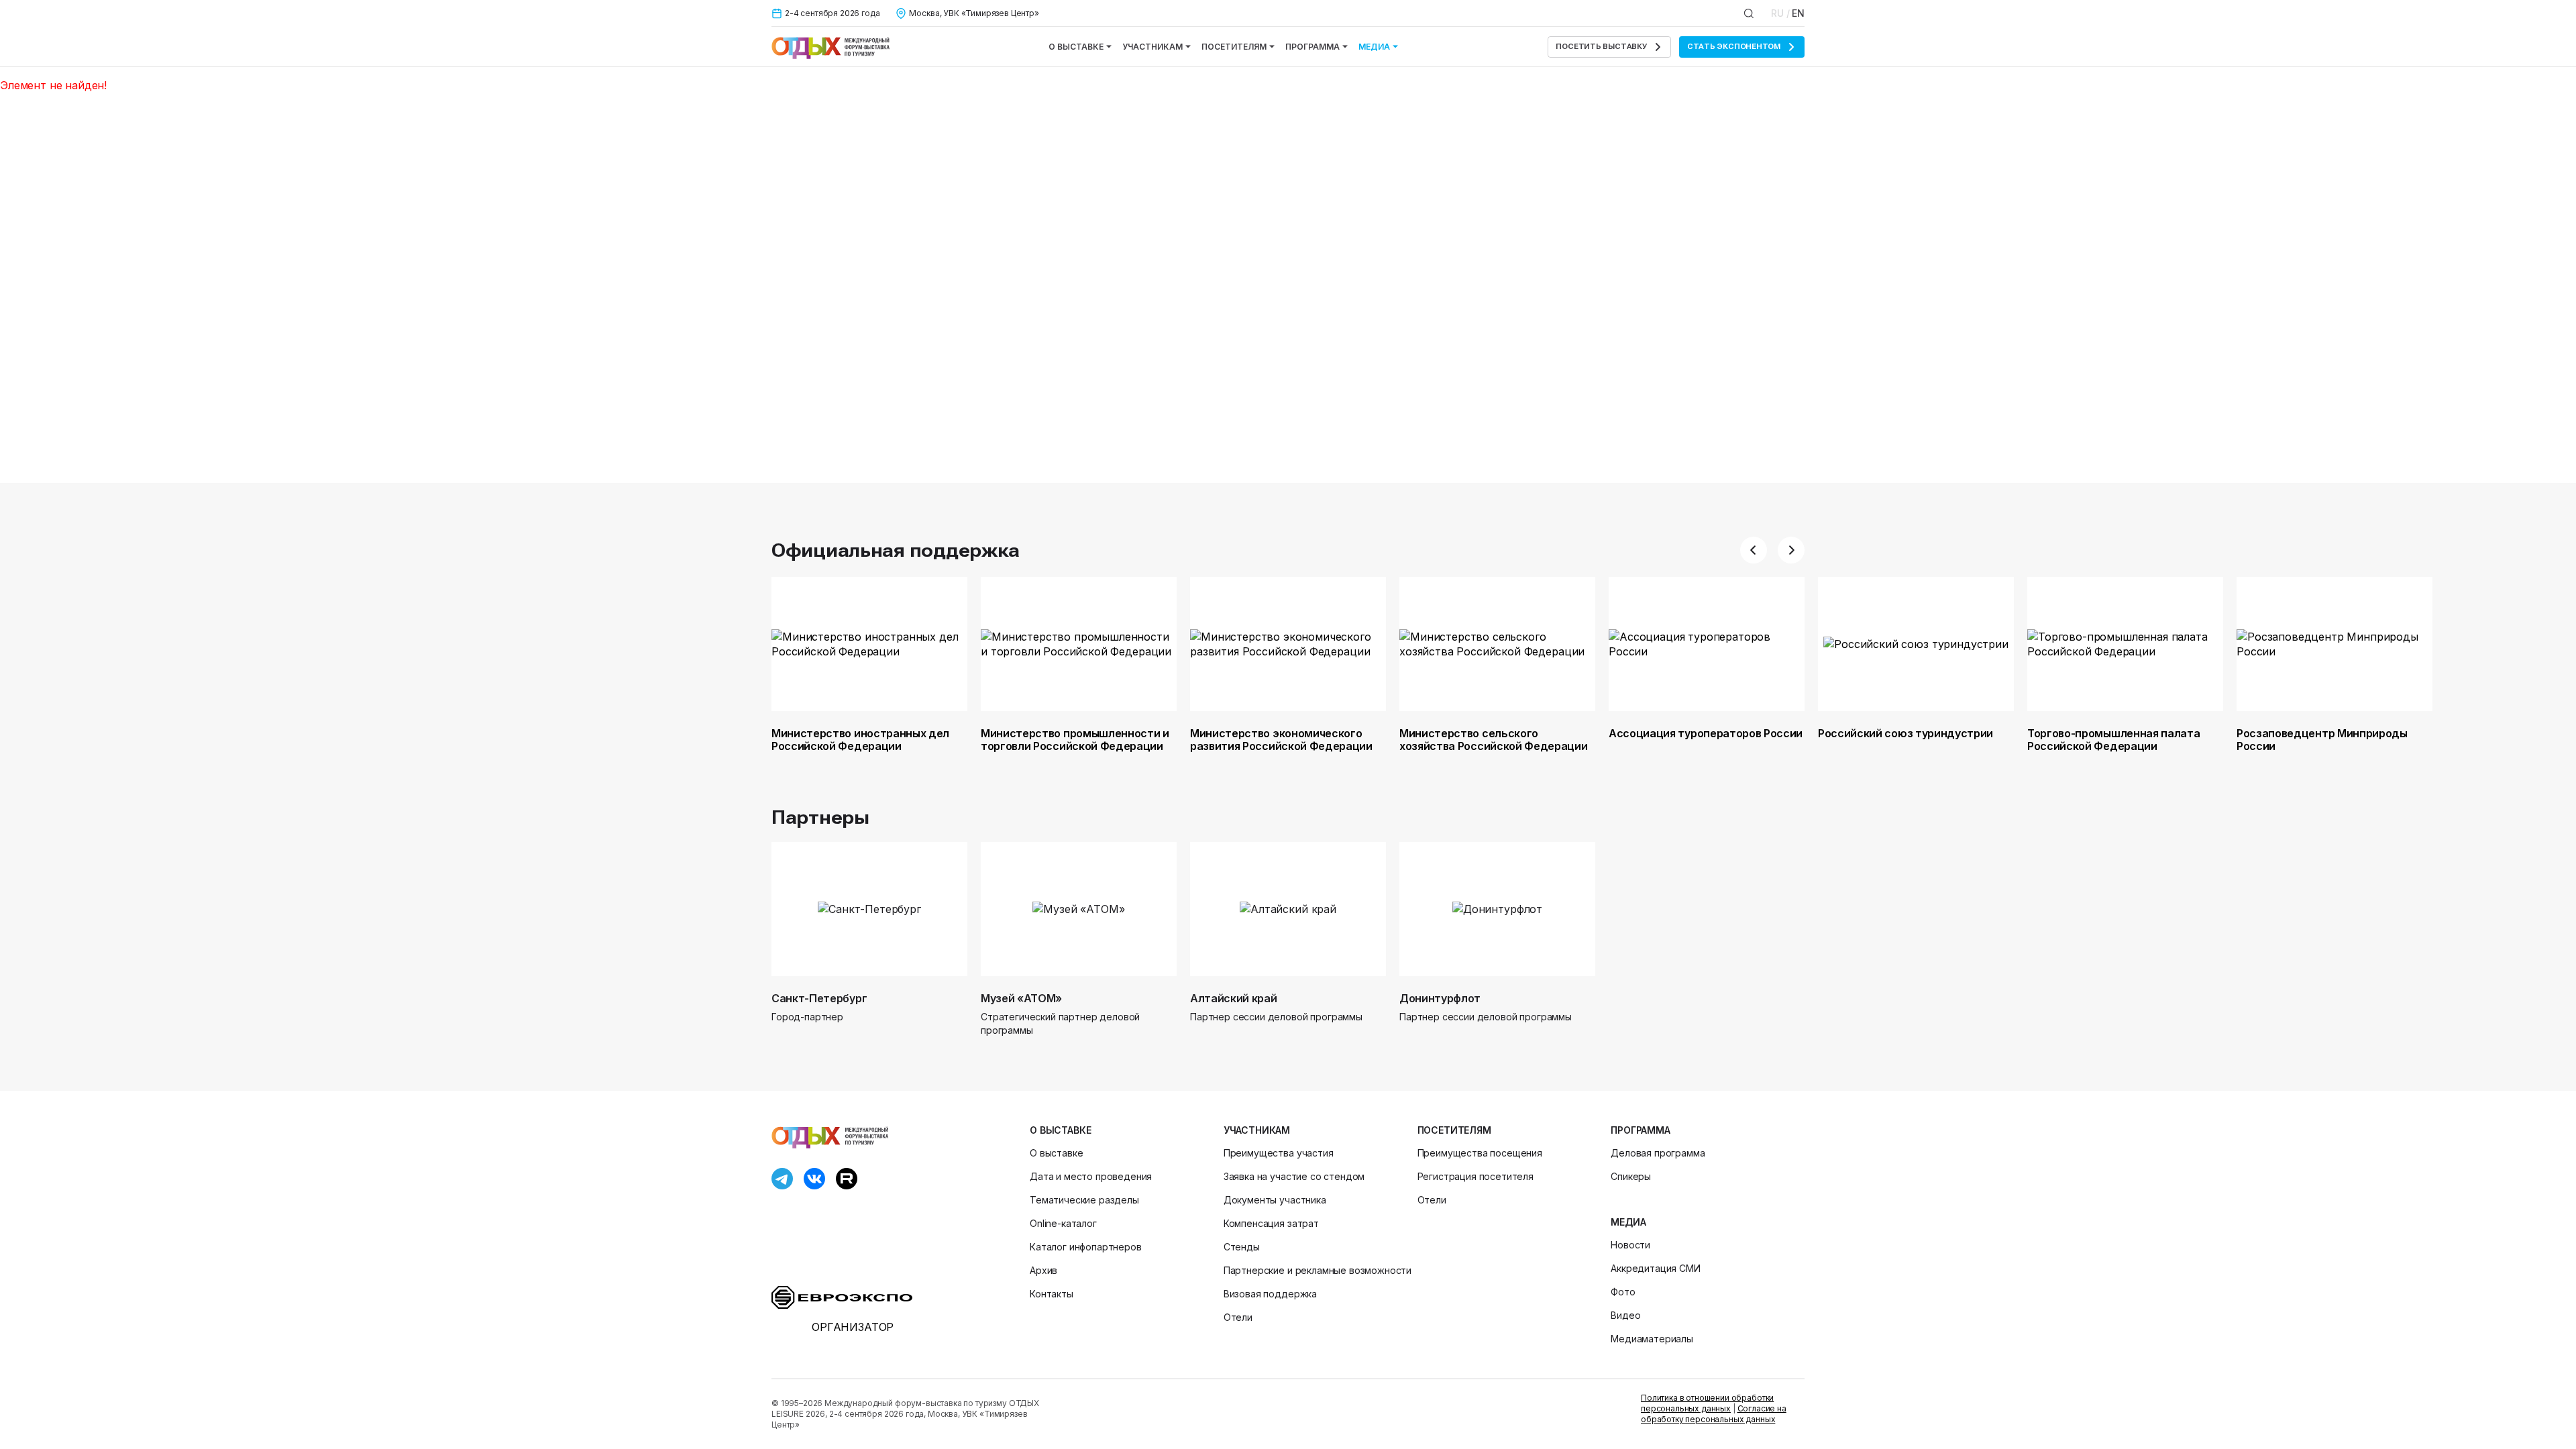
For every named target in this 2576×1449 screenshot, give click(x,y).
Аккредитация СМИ (1655, 1268)
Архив (1043, 1270)
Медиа (1374, 47)
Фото (1623, 1292)
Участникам (1152, 47)
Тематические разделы (1084, 1200)
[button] (1754, 550)
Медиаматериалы (1652, 1339)
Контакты (1052, 1294)
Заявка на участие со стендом (1294, 1176)
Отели (1238, 1317)
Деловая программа (1658, 1153)
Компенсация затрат (1271, 1223)
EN (1798, 13)
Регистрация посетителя (1475, 1176)
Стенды (1242, 1247)
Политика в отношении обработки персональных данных (1707, 1403)
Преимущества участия (1279, 1153)
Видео (1625, 1315)
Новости (1630, 1245)
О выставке (1076, 47)
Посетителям (1234, 47)
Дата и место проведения (1091, 1176)
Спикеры (1631, 1176)
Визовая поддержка (1270, 1294)
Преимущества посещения (1480, 1153)
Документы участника (1275, 1200)
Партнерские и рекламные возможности (1318, 1270)
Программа (1312, 47)
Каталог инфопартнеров (1086, 1247)
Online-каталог (1063, 1223)
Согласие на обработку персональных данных (1714, 1414)
